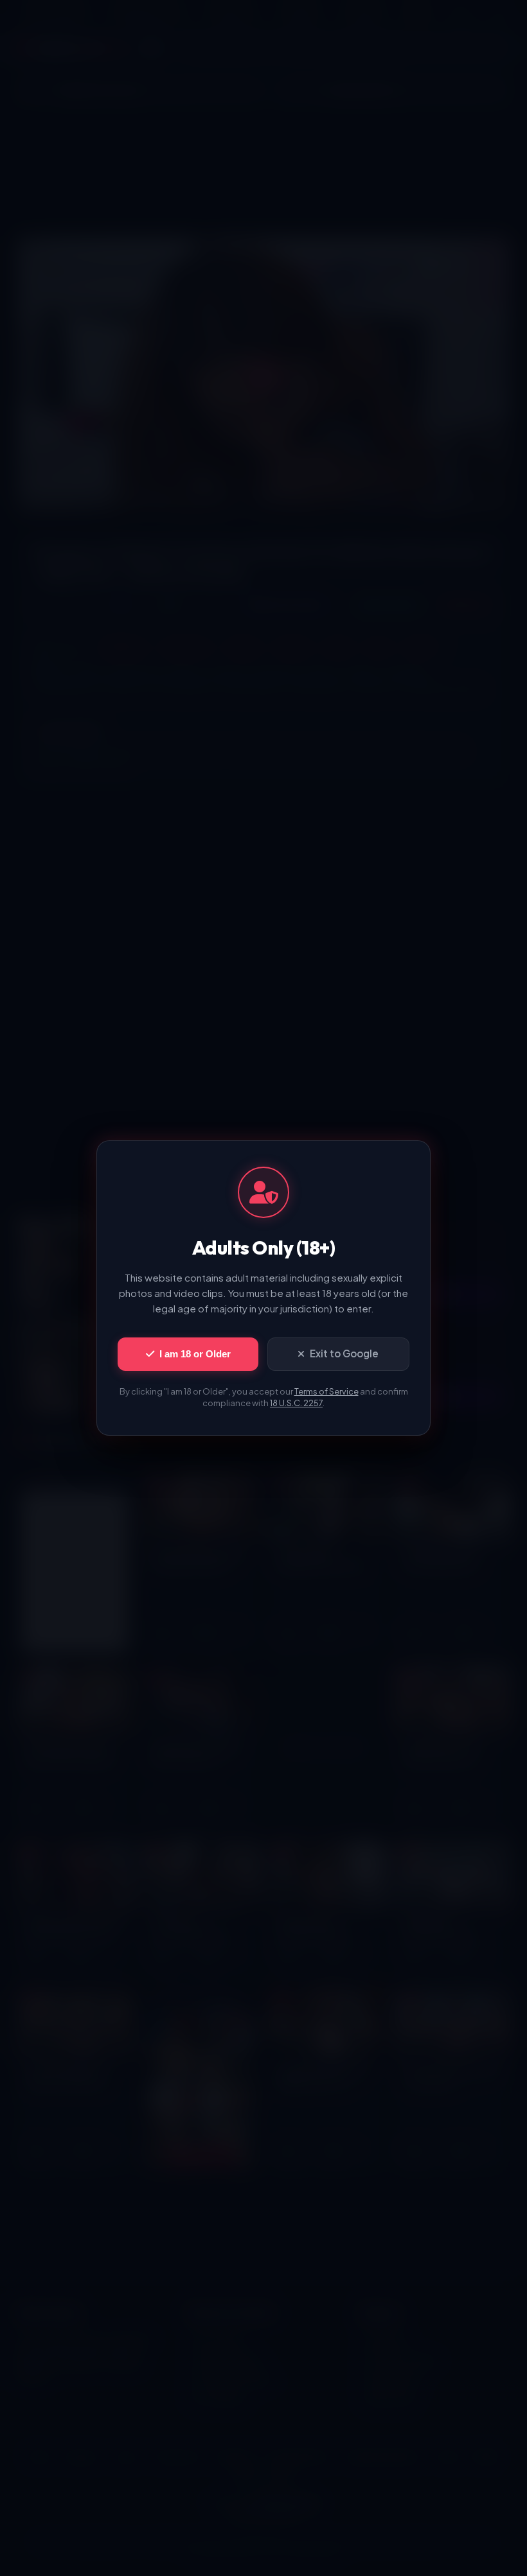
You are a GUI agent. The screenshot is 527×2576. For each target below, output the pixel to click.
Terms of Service (326, 1391)
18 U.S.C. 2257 (296, 1403)
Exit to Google (344, 1353)
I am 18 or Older (195, 1354)
